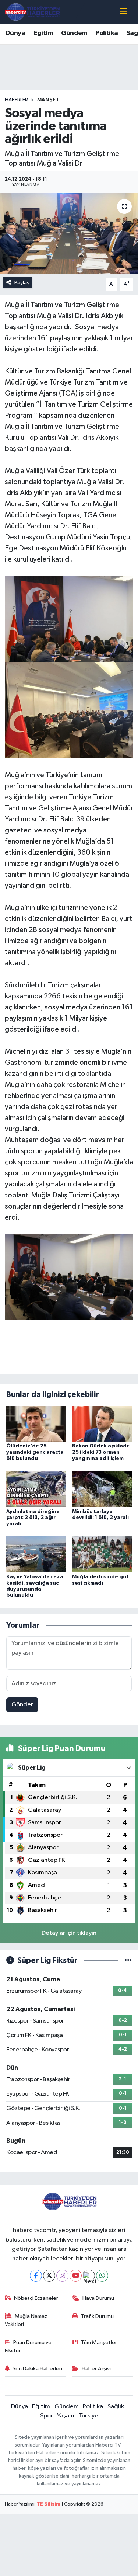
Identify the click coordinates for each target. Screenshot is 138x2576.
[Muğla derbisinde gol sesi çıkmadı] (102, 1554)
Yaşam (66, 2416)
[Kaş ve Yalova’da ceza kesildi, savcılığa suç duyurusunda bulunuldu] (36, 1554)
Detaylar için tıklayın (69, 1933)
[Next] (89, 2276)
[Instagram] (62, 2276)
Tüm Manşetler (99, 2342)
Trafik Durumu (97, 2316)
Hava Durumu (98, 2298)
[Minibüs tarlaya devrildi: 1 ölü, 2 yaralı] (102, 1489)
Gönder (22, 1705)
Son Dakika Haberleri (37, 2369)
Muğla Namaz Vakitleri (26, 2320)
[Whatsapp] (102, 2276)
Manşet (48, 100)
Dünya (15, 33)
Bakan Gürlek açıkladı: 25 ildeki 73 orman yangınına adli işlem (101, 1452)
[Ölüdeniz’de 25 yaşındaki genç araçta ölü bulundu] (36, 1423)
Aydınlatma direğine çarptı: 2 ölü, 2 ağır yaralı (33, 1518)
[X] (49, 2276)
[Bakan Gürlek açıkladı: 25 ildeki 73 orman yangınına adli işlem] (102, 1423)
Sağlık (116, 2407)
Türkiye (89, 2416)
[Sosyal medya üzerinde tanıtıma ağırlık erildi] (69, 233)
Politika (107, 33)
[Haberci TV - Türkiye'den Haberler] (32, 12)
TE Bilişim (49, 2504)
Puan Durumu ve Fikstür (28, 2346)
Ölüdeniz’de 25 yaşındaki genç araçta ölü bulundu (35, 1452)
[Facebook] (36, 2276)
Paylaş (22, 283)
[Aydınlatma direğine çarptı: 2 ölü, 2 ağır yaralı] (36, 1489)
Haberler (16, 100)
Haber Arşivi (96, 2369)
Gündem (74, 33)
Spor (47, 2416)
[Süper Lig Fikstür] (128, 1960)
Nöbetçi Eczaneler (36, 2298)
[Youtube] (76, 2276)
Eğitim (43, 33)
